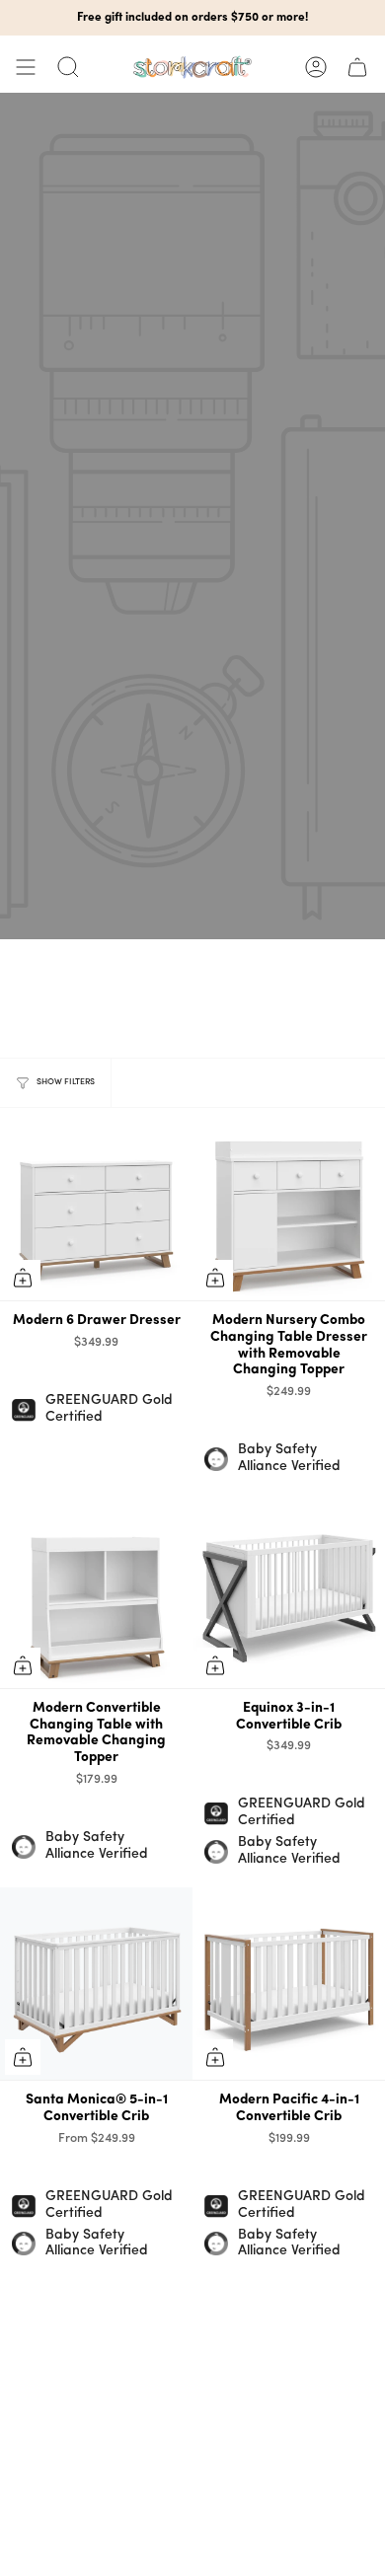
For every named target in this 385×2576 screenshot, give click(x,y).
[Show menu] (26, 67)
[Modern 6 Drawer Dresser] (96, 1204)
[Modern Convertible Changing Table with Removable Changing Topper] (96, 1592)
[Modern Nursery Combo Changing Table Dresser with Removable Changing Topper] (289, 1204)
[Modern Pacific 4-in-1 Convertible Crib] (289, 1984)
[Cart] (357, 67)
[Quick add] (23, 1278)
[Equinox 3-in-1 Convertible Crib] (289, 1592)
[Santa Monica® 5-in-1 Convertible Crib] (96, 1984)
